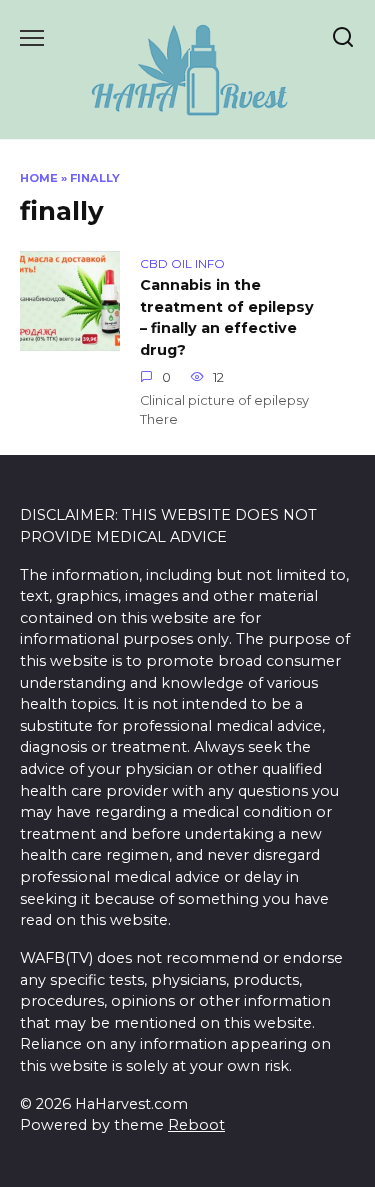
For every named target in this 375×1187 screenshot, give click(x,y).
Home (39, 178)
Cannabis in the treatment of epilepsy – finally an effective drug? (227, 317)
